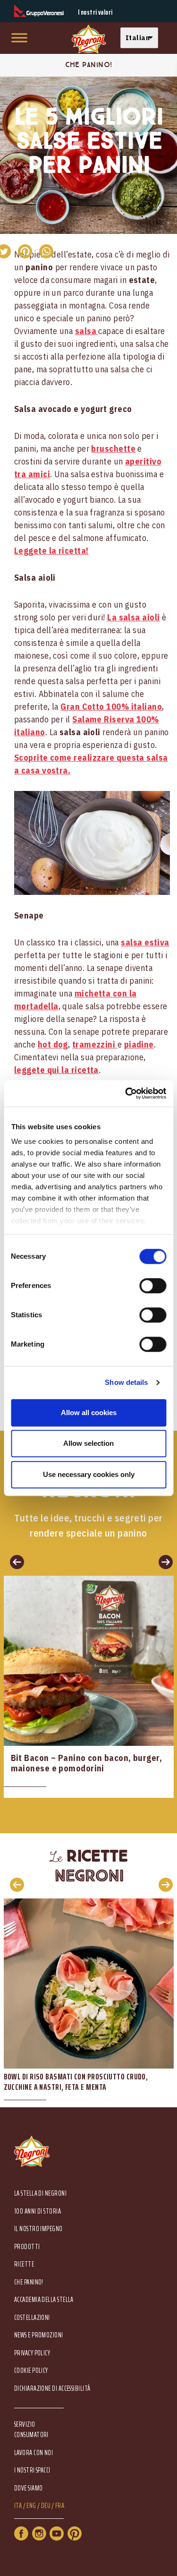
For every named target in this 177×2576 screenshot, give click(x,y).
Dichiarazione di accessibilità (52, 2389)
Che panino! (29, 2282)
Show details (126, 1382)
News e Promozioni (39, 2335)
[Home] (89, 39)
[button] (142, 38)
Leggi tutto (89, 1687)
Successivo (163, 1562)
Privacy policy (32, 2353)
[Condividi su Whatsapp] (46, 251)
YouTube (57, 2533)
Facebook (21, 2533)
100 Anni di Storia (38, 2211)
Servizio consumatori (31, 2430)
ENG (31, 2506)
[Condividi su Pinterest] (25, 251)
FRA (60, 2506)
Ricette (24, 2264)
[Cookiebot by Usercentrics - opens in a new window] (126, 1093)
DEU (46, 2506)
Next (163, 1884)
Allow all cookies (89, 1413)
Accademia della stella (44, 2300)
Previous (14, 1884)
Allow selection (88, 1443)
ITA (18, 2506)
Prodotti (27, 2247)
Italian (138, 38)
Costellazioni (32, 2318)
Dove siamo (29, 2488)
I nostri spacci (32, 2470)
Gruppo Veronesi (39, 11)
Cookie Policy (31, 2371)
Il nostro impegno (38, 2229)
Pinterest (75, 2533)
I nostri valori (95, 13)
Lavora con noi (34, 2453)
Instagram (39, 2533)
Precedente (14, 1562)
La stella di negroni (40, 2194)
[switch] (153, 1286)
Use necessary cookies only (89, 1474)
